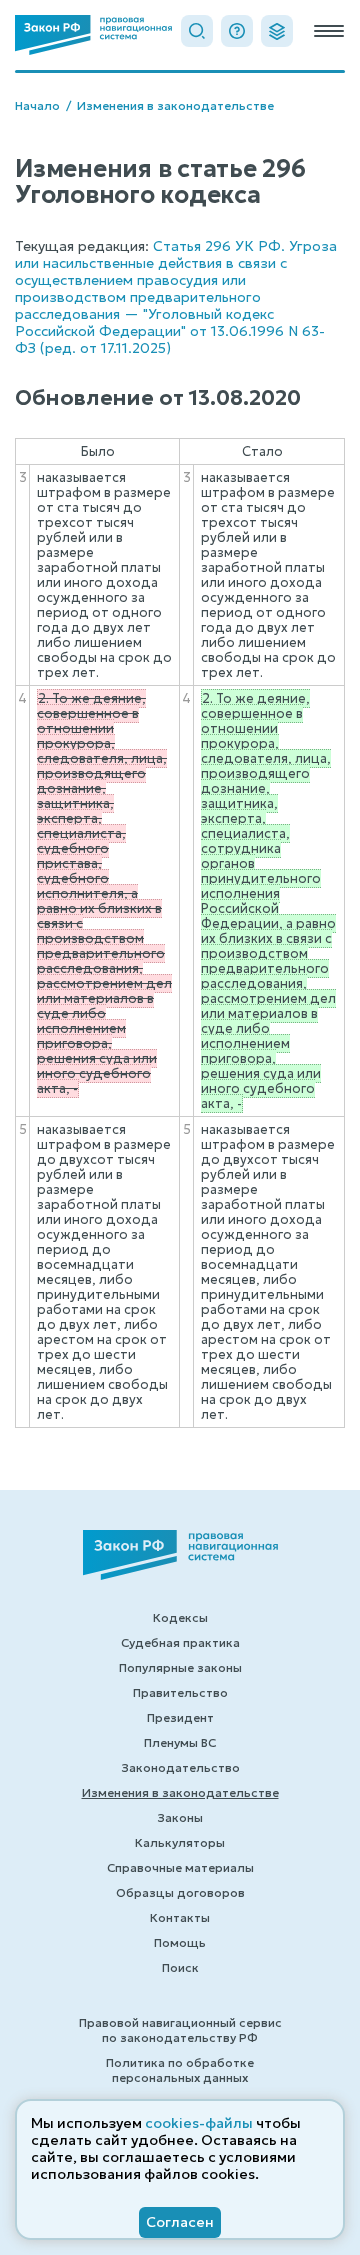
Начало (37, 105)
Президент (180, 1717)
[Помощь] (237, 31)
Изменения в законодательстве (175, 105)
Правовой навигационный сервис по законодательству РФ (180, 2030)
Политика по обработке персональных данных (180, 2070)
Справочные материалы (180, 1867)
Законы (180, 1817)
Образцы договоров (180, 1892)
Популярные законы (180, 1667)
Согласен (180, 2222)
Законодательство (180, 1767)
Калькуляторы (180, 1842)
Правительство (180, 1692)
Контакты (180, 1917)
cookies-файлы (199, 2123)
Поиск (180, 1967)
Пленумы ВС (180, 1742)
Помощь (180, 1942)
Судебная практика (180, 1642)
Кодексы (180, 1617)
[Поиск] (197, 31)
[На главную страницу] (93, 35)
